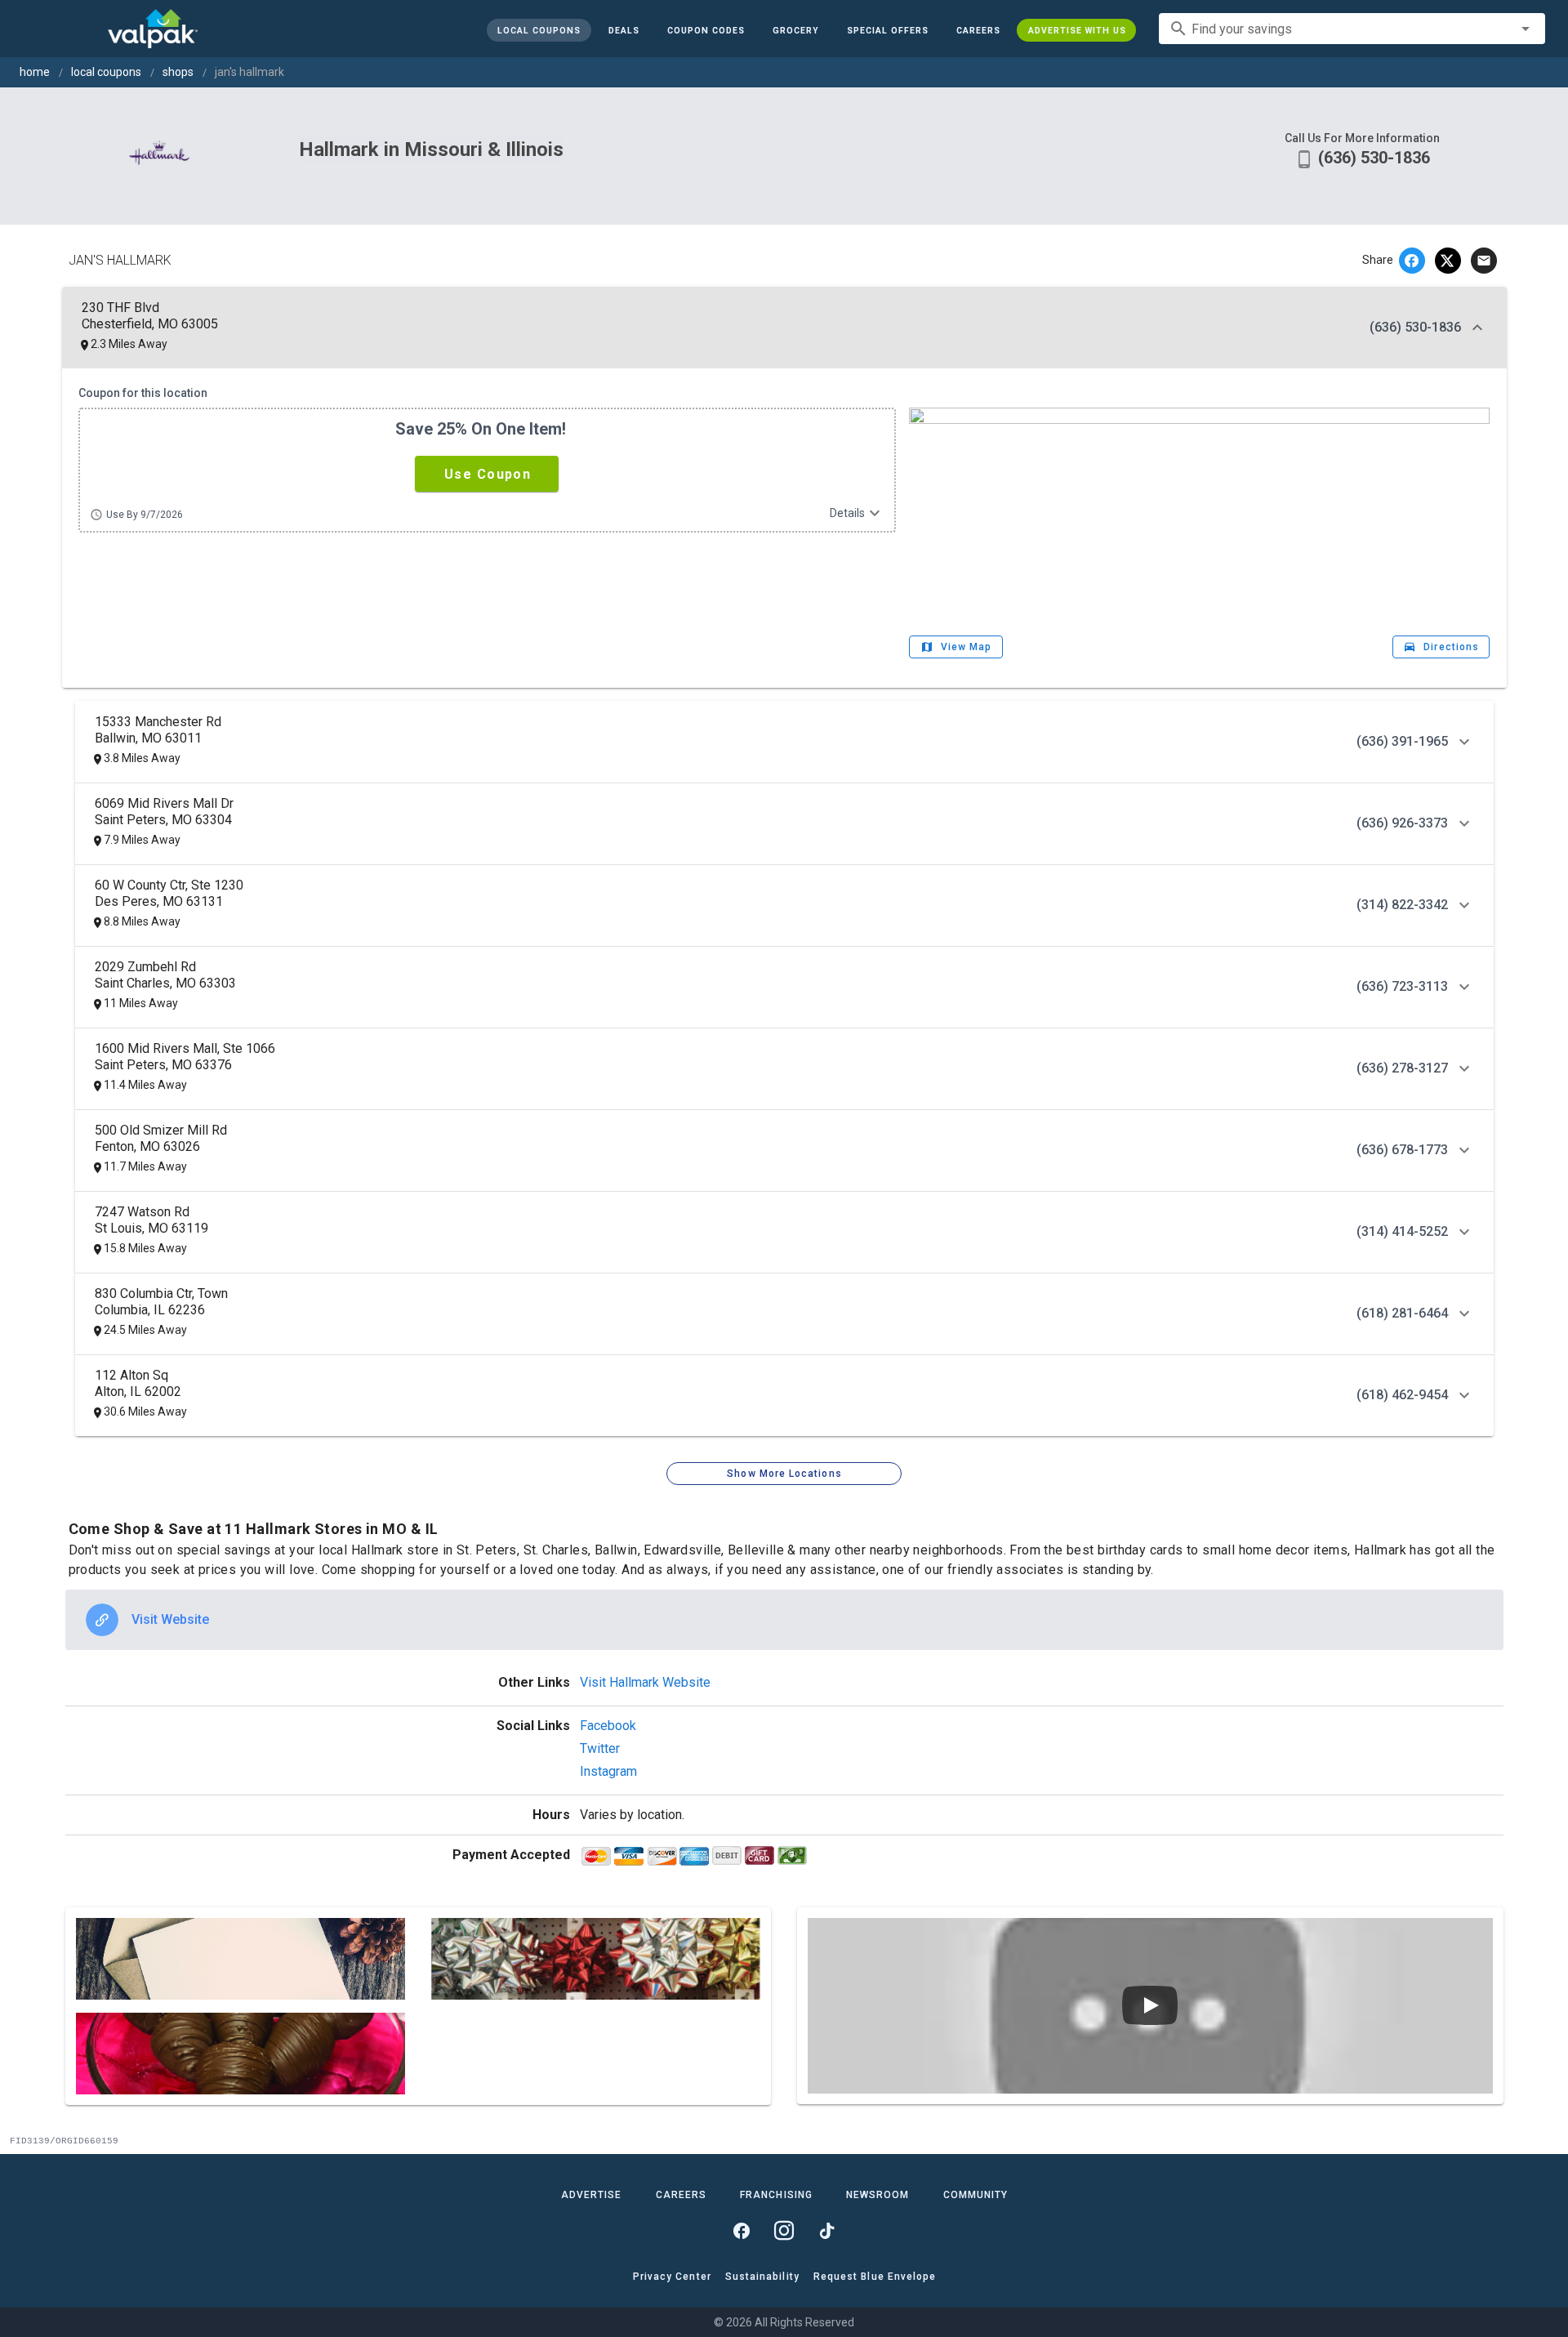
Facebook (608, 1726)
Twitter (600, 1748)
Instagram (608, 1771)
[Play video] (1150, 2005)
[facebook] (1412, 261)
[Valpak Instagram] (784, 2231)
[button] (887, 30)
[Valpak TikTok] (826, 2231)
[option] (784, 1620)
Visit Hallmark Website (645, 1682)
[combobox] (1352, 29)
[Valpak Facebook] (742, 2231)
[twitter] (1448, 261)
